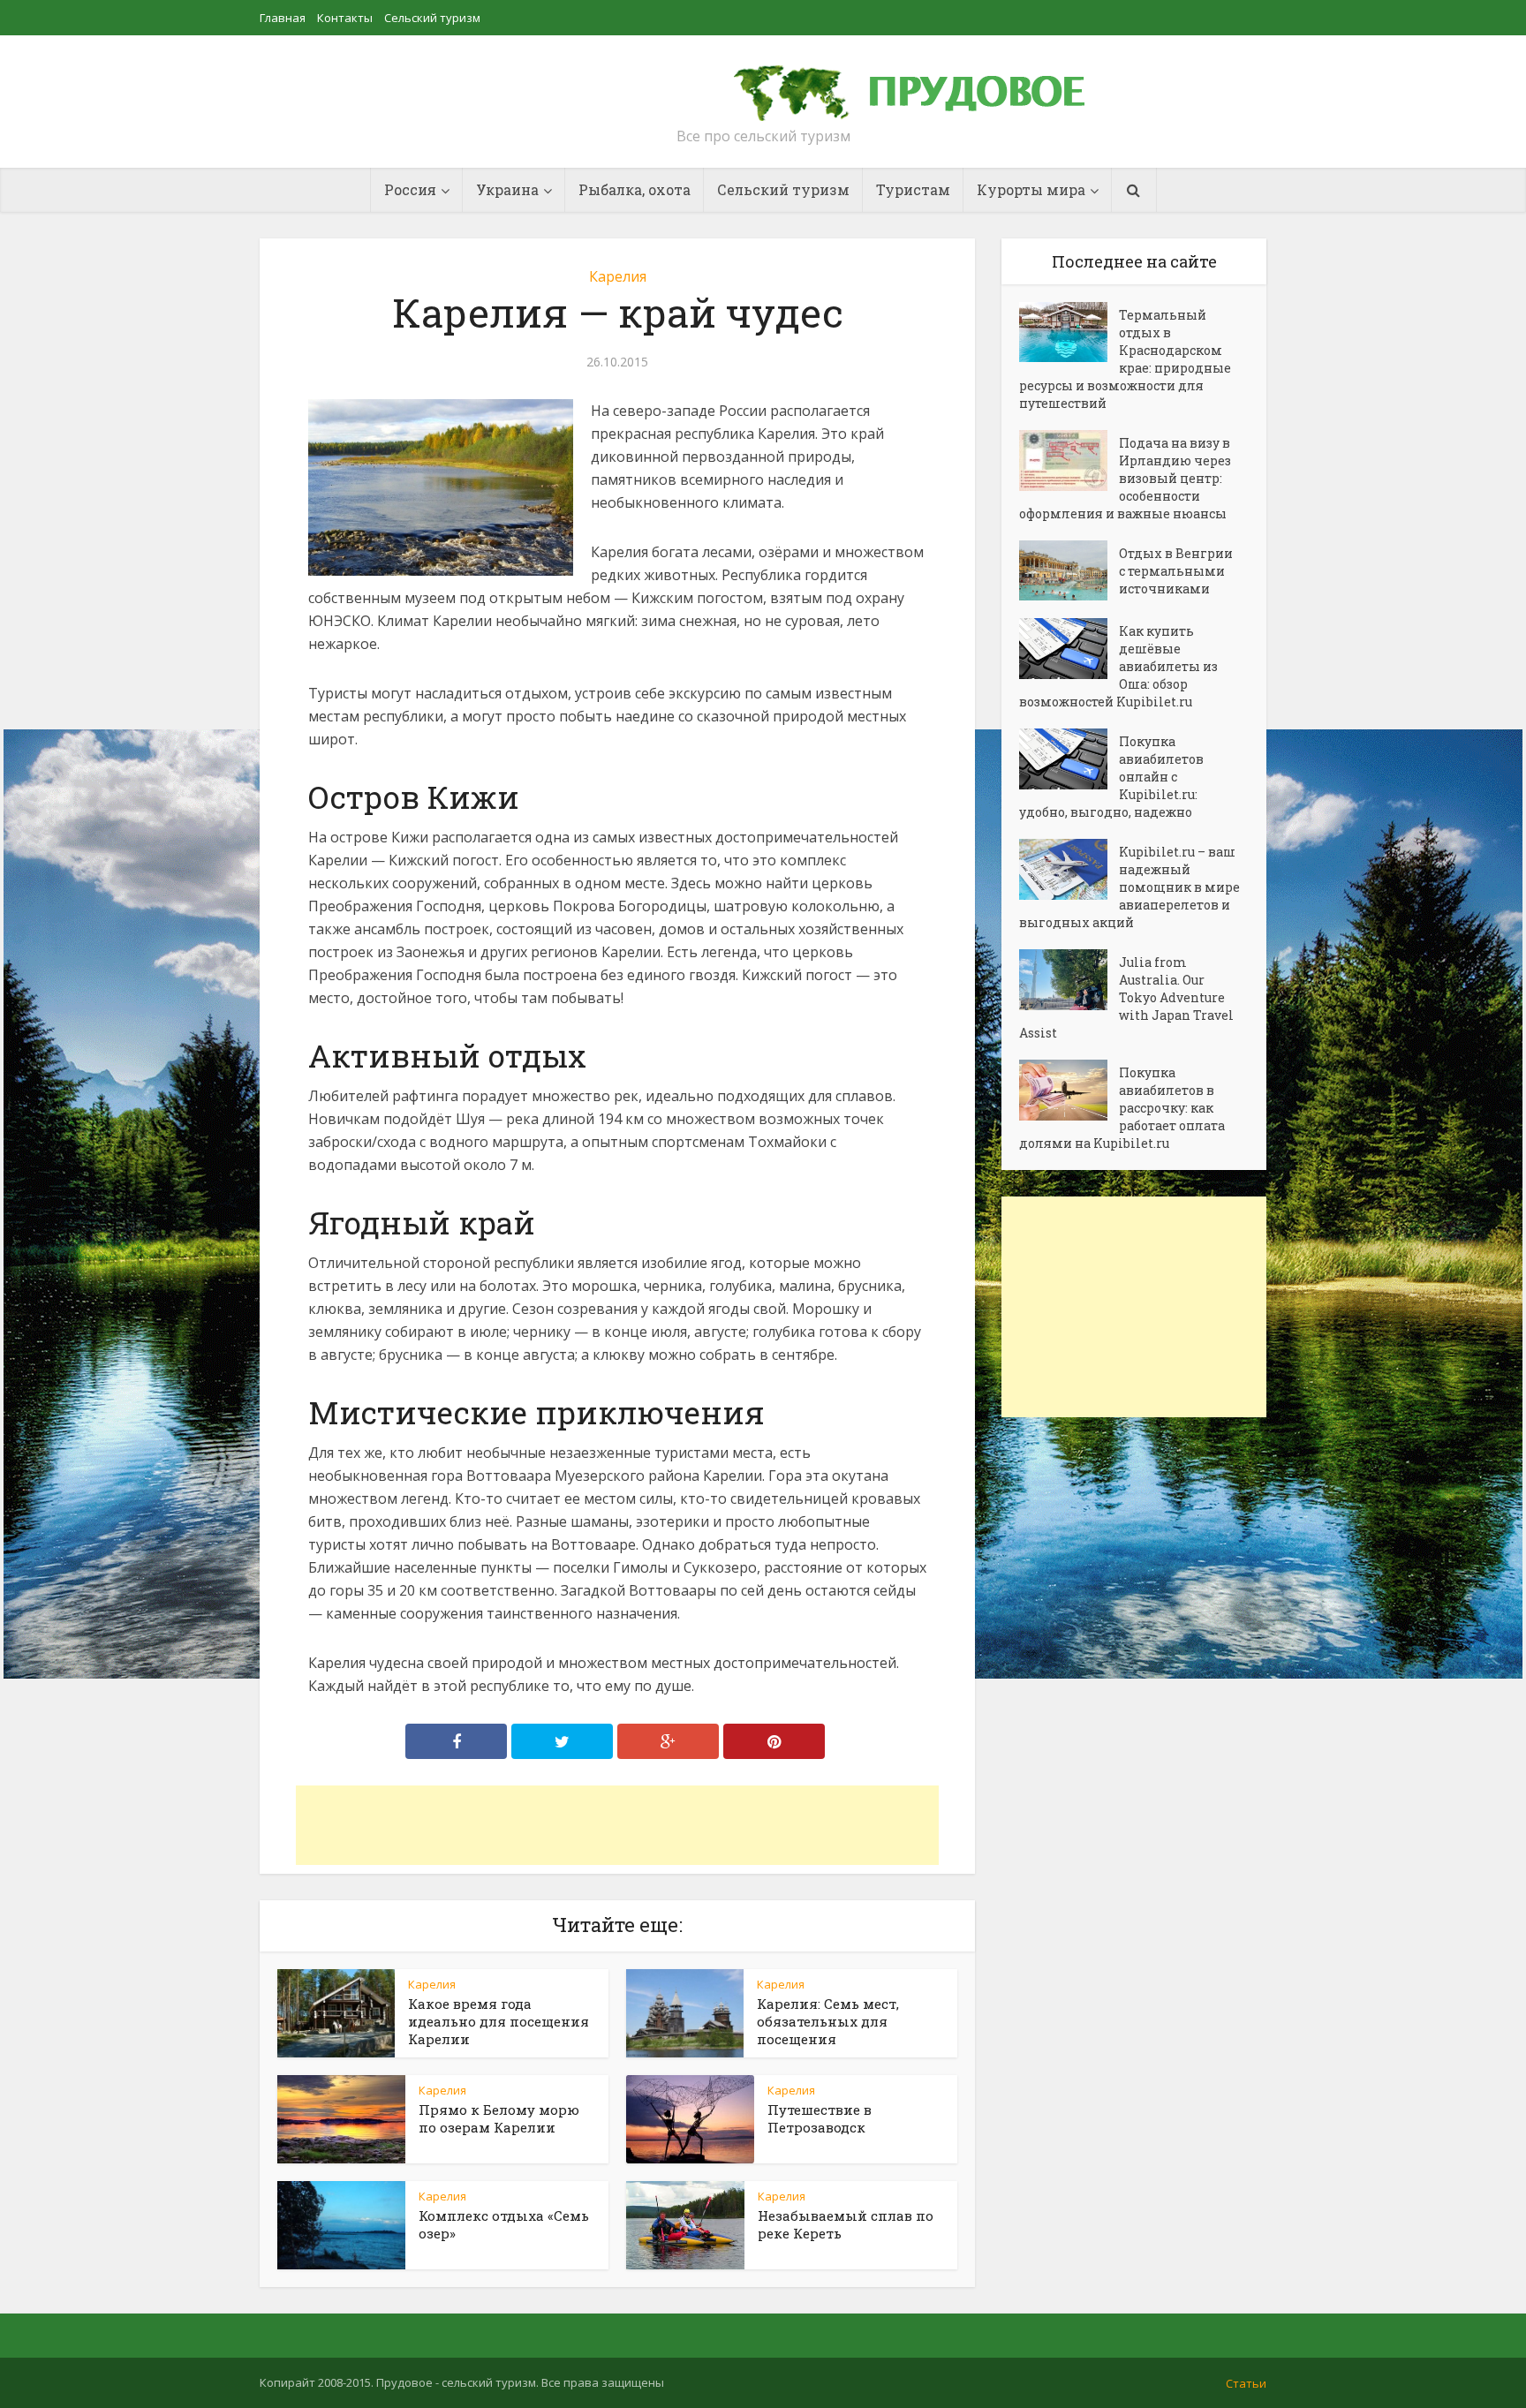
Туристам (913, 189)
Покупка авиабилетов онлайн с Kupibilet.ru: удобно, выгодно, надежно (1111, 777)
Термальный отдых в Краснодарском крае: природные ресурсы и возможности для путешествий (1125, 359)
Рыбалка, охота (635, 189)
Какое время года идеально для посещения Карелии (499, 2021)
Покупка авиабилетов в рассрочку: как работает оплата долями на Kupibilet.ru (1122, 1108)
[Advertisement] (617, 1825)
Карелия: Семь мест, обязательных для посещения (828, 2021)
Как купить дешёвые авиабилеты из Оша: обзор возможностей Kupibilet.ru (1118, 666)
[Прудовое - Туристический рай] (929, 85)
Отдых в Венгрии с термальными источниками (1176, 571)
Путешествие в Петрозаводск (820, 2118)
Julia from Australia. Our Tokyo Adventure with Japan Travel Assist (1126, 997)
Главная (283, 18)
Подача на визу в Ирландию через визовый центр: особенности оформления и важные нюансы (1125, 478)
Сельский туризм (432, 18)
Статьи (1246, 2383)
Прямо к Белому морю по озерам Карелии (499, 2118)
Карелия (618, 276)
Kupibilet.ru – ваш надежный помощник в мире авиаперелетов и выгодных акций (1129, 887)
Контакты (345, 18)
